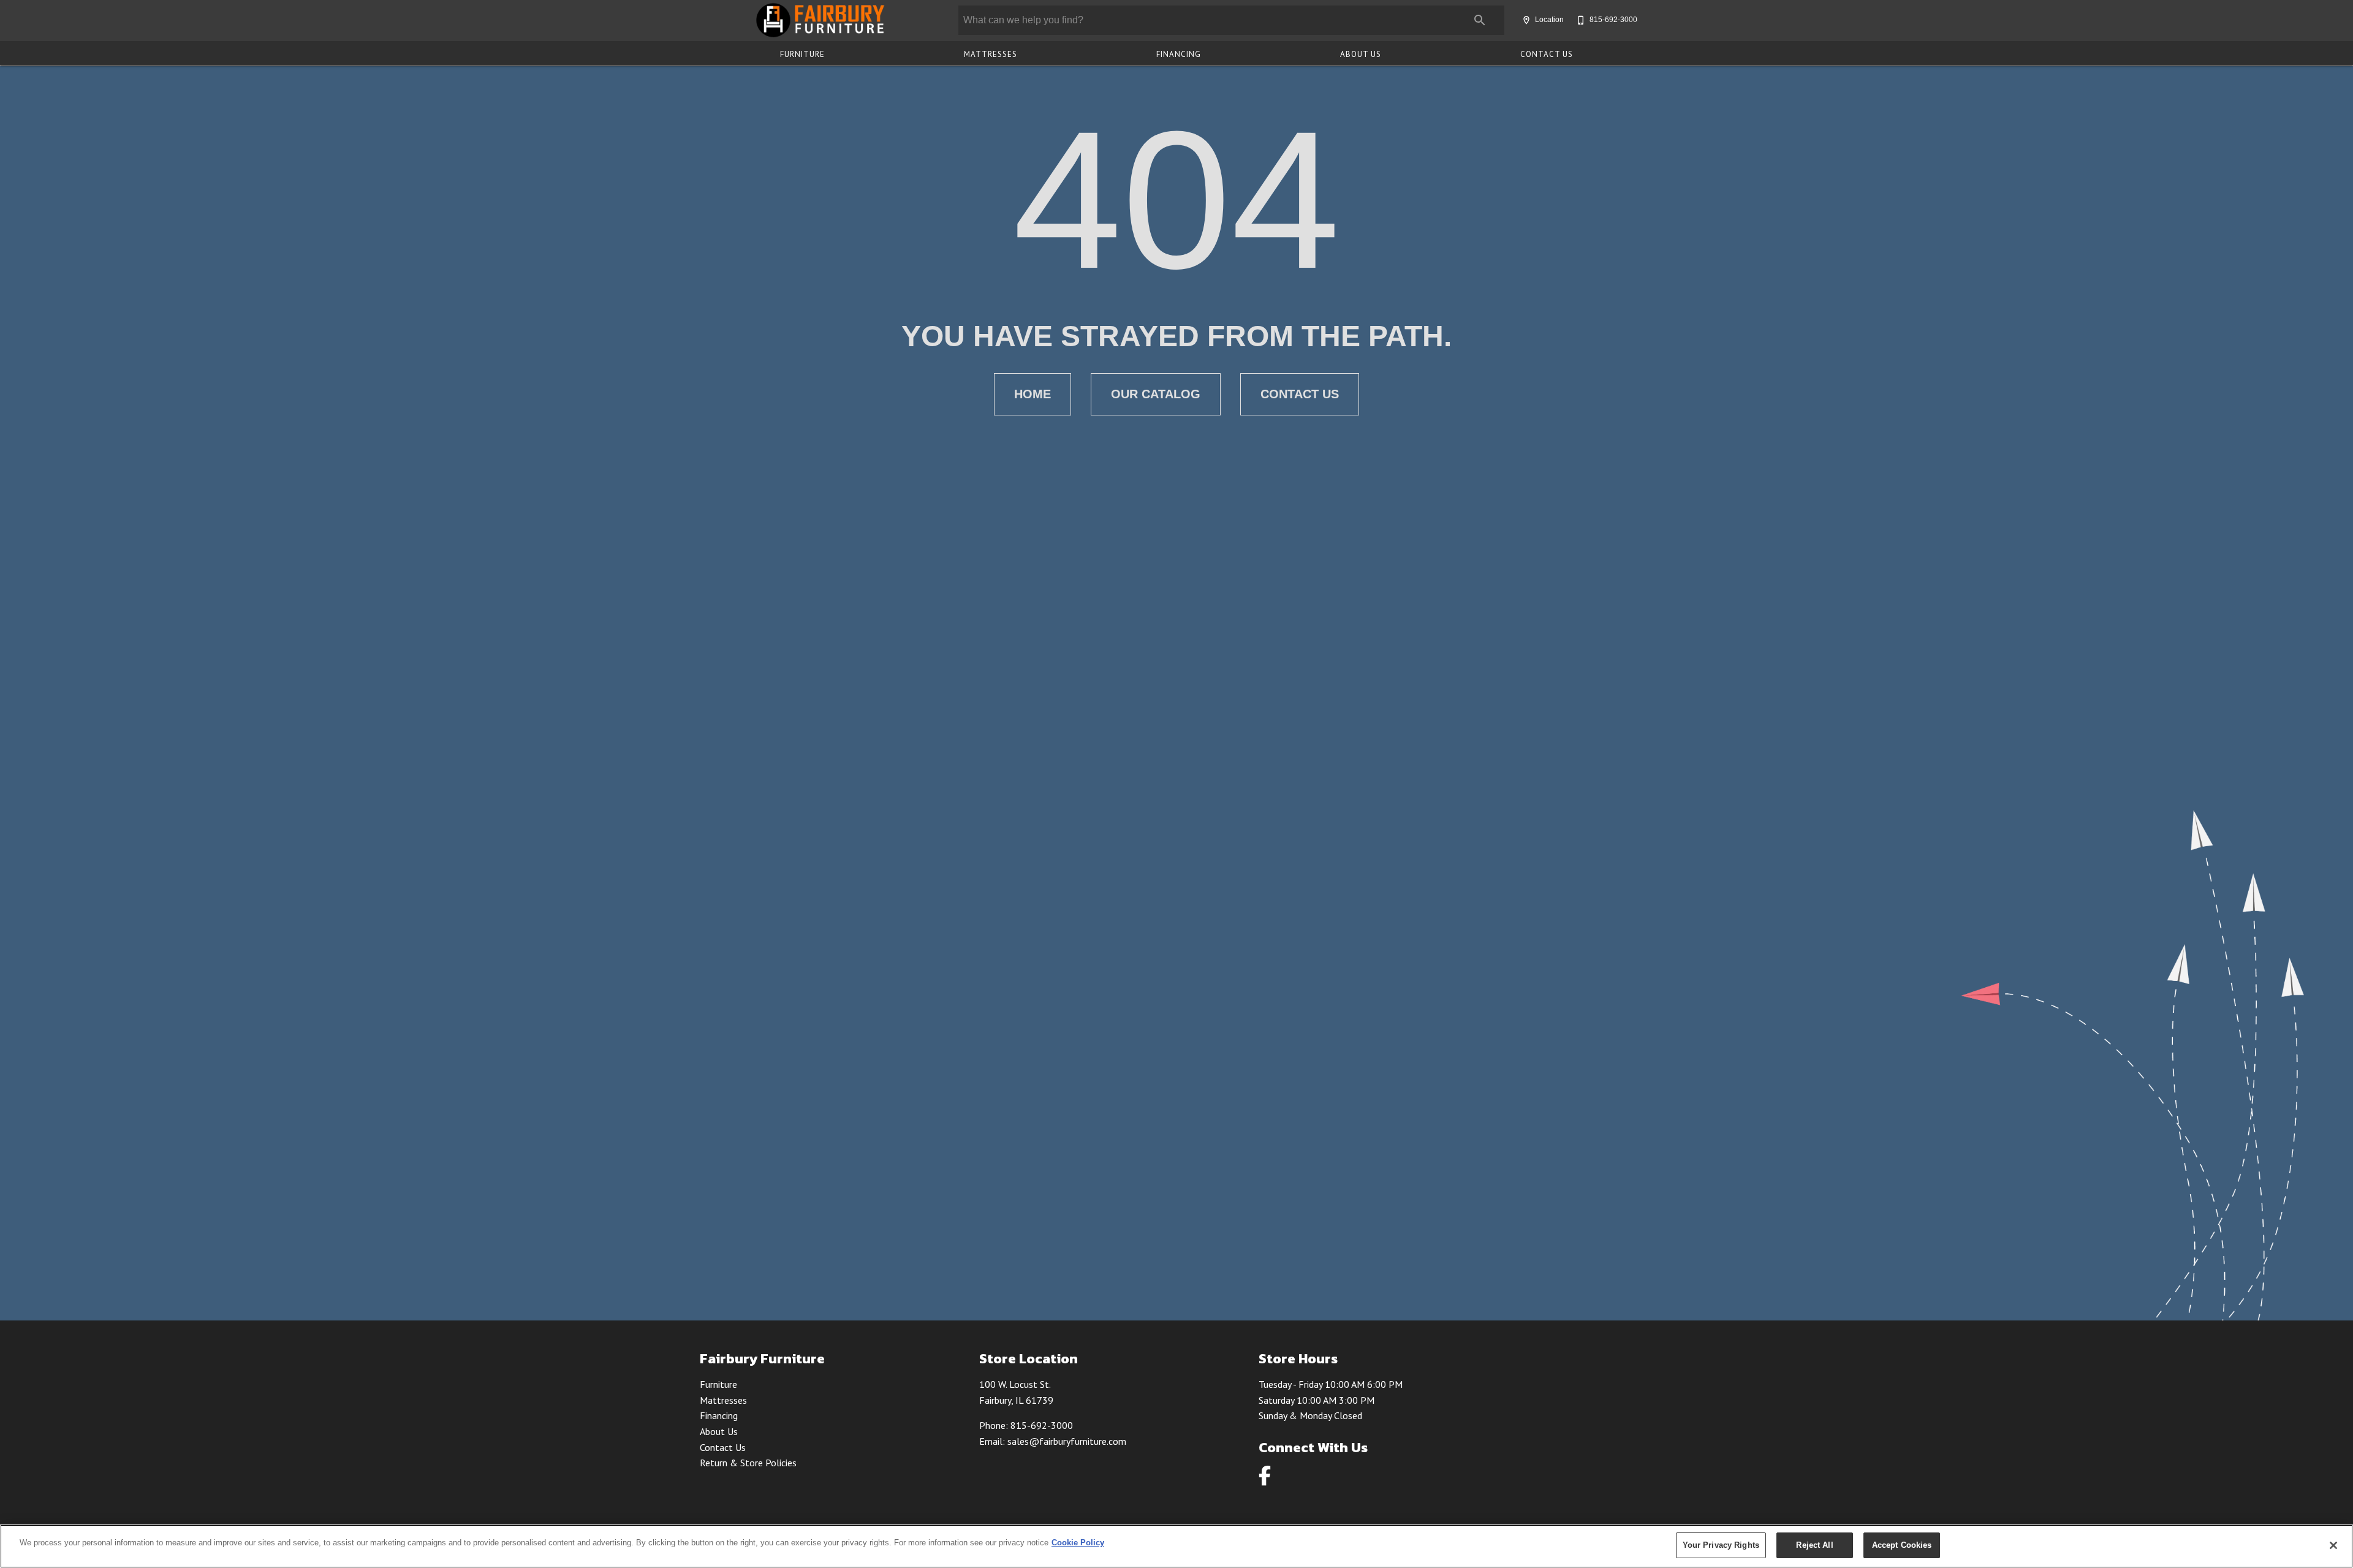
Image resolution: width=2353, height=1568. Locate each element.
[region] (1176, 1546)
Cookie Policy (1078, 1543)
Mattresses (991, 54)
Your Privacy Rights (1721, 1545)
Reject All (1814, 1545)
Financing (1179, 54)
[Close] (2333, 1545)
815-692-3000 (1042, 1425)
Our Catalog (1156, 394)
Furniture (802, 54)
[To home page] (820, 20)
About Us (1361, 54)
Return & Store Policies (748, 1463)
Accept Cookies (1902, 1545)
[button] (1526, 20)
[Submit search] (1480, 20)
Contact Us (1547, 54)
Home (1033, 394)
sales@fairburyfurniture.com (1067, 1441)
